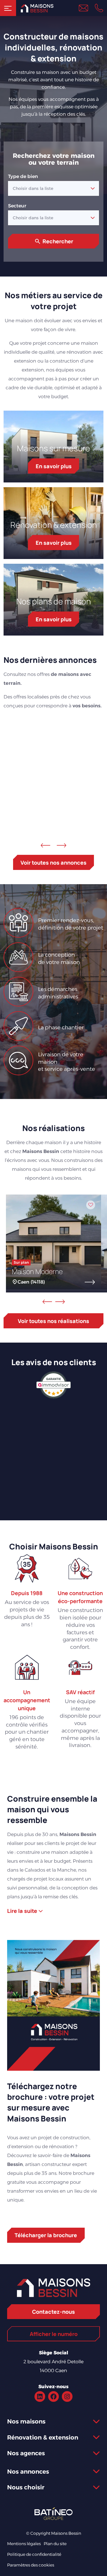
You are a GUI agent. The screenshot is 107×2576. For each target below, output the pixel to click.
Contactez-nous (53, 2312)
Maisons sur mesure (53, 448)
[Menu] (8, 8)
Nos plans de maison (54, 601)
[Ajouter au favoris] (94, 732)
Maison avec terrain (49, 792)
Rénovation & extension (54, 525)
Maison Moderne (37, 1271)
